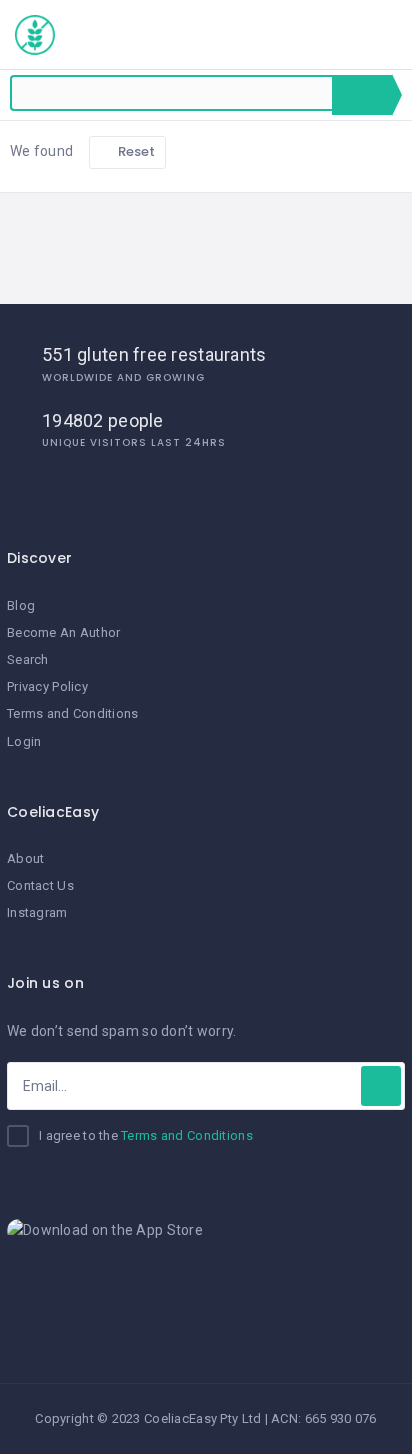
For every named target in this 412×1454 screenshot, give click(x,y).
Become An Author (63, 632)
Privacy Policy (47, 686)
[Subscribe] (381, 1086)
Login (24, 741)
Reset (135, 151)
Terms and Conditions (73, 713)
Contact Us (40, 885)
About (25, 858)
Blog (21, 605)
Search (362, 95)
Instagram (37, 912)
